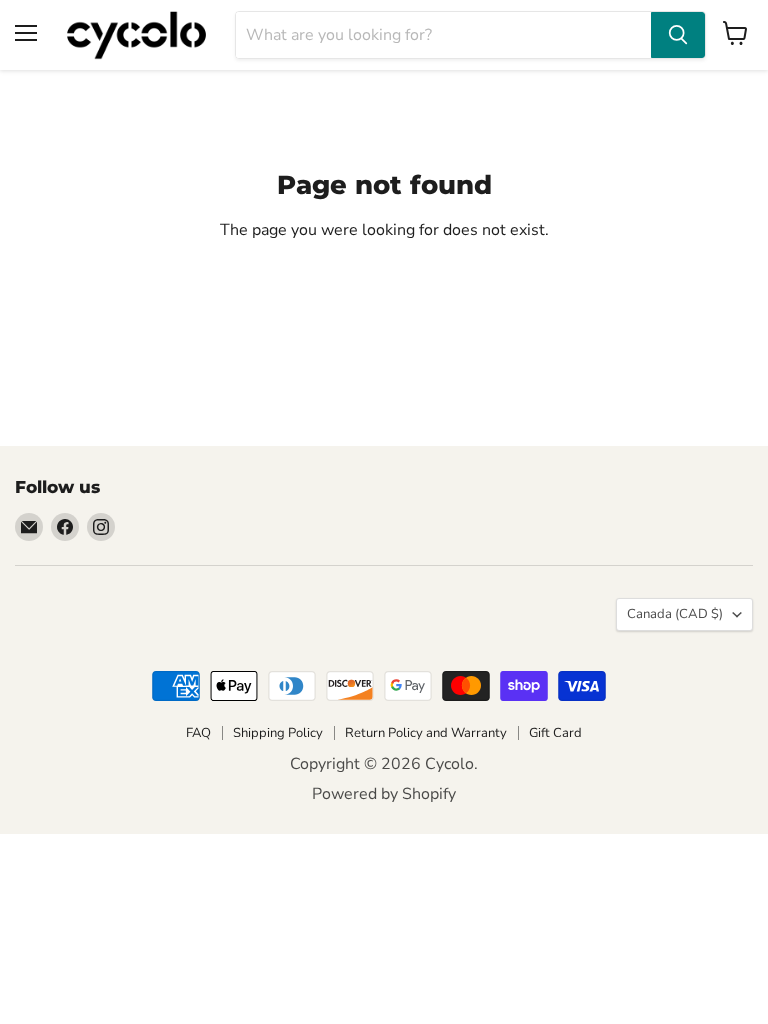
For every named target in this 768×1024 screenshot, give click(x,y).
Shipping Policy (278, 733)
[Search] (678, 35)
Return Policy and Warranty (426, 733)
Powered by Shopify (384, 794)
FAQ (198, 733)
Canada (675, 614)
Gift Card (555, 733)
